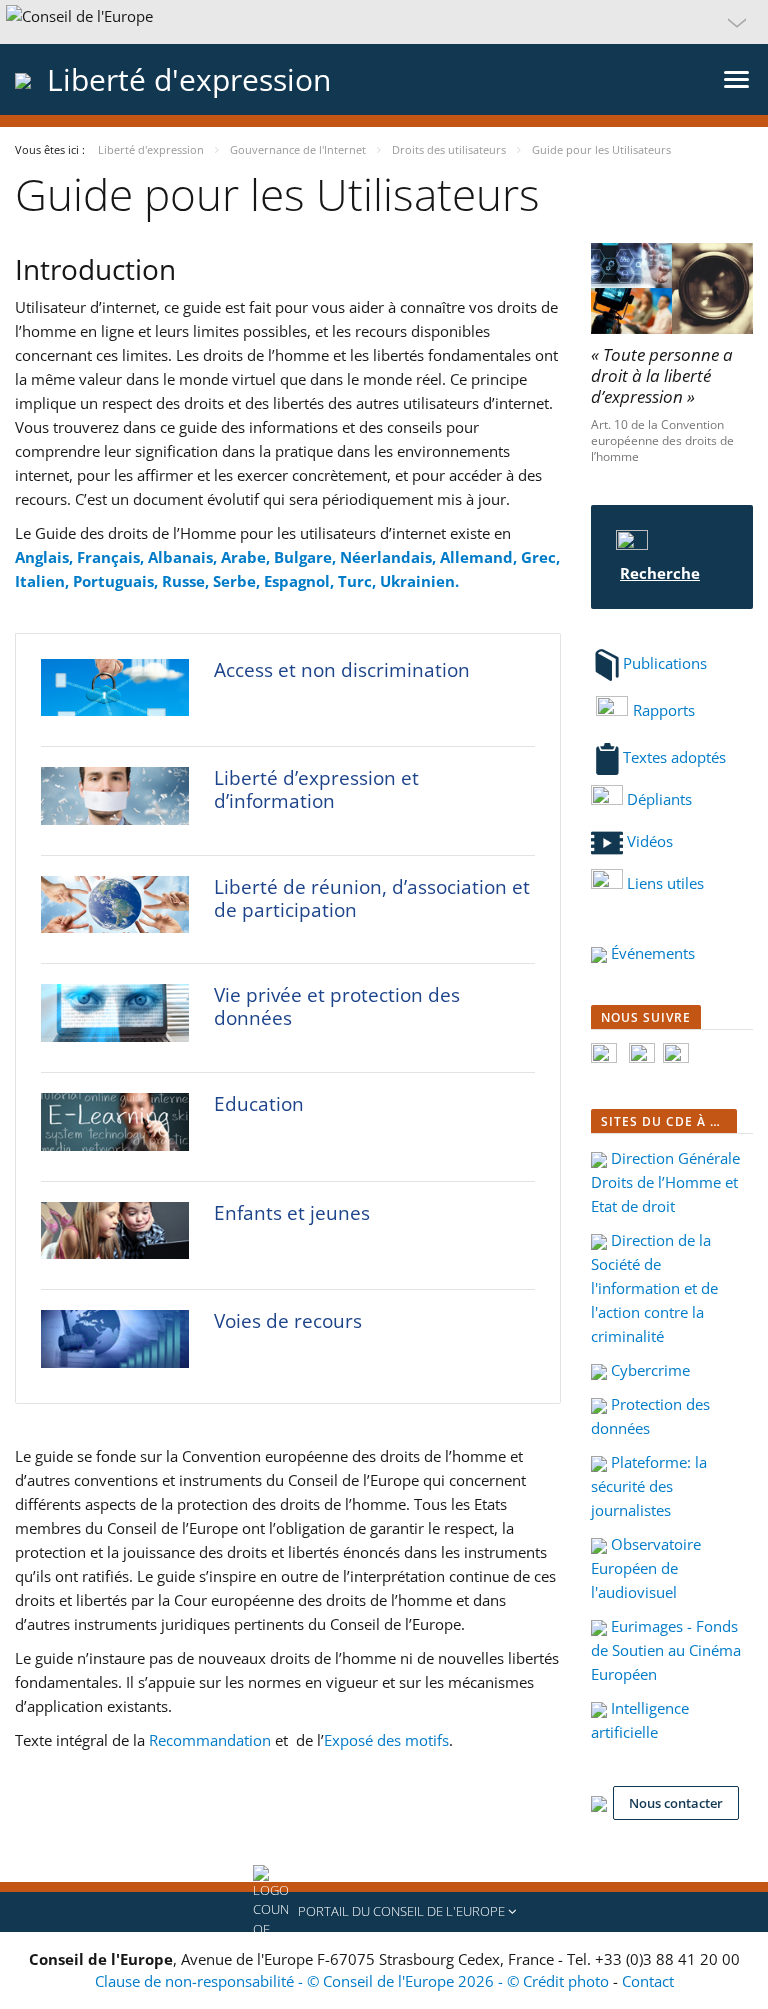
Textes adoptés (674, 757)
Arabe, (247, 557)
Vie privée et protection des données (337, 1006)
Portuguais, (117, 581)
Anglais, (46, 557)
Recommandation (210, 1740)
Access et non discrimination (342, 670)
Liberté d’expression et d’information (316, 789)
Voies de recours (288, 1321)
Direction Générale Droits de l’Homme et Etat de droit (665, 1182)
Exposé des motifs (386, 1740)
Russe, (187, 581)
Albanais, (184, 557)
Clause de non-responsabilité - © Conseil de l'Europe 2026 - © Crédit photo (354, 1981)
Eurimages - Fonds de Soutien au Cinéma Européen (666, 1650)
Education (259, 1104)
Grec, (540, 557)
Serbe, (238, 581)
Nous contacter (676, 1803)
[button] (384, 22)
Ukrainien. (419, 581)
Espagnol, (301, 581)
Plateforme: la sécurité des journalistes (649, 1486)
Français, (112, 557)
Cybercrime (648, 1370)
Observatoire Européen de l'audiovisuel (646, 1568)
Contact (648, 1981)
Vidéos (648, 841)
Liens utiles (665, 883)
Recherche (660, 573)
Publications (665, 663)
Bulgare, (307, 557)
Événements (651, 953)
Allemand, (480, 557)
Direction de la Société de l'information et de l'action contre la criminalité (654, 1288)
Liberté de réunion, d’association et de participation (372, 898)
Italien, (44, 581)
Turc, (359, 581)
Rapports (664, 710)
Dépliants (657, 799)
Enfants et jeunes (292, 1213)
